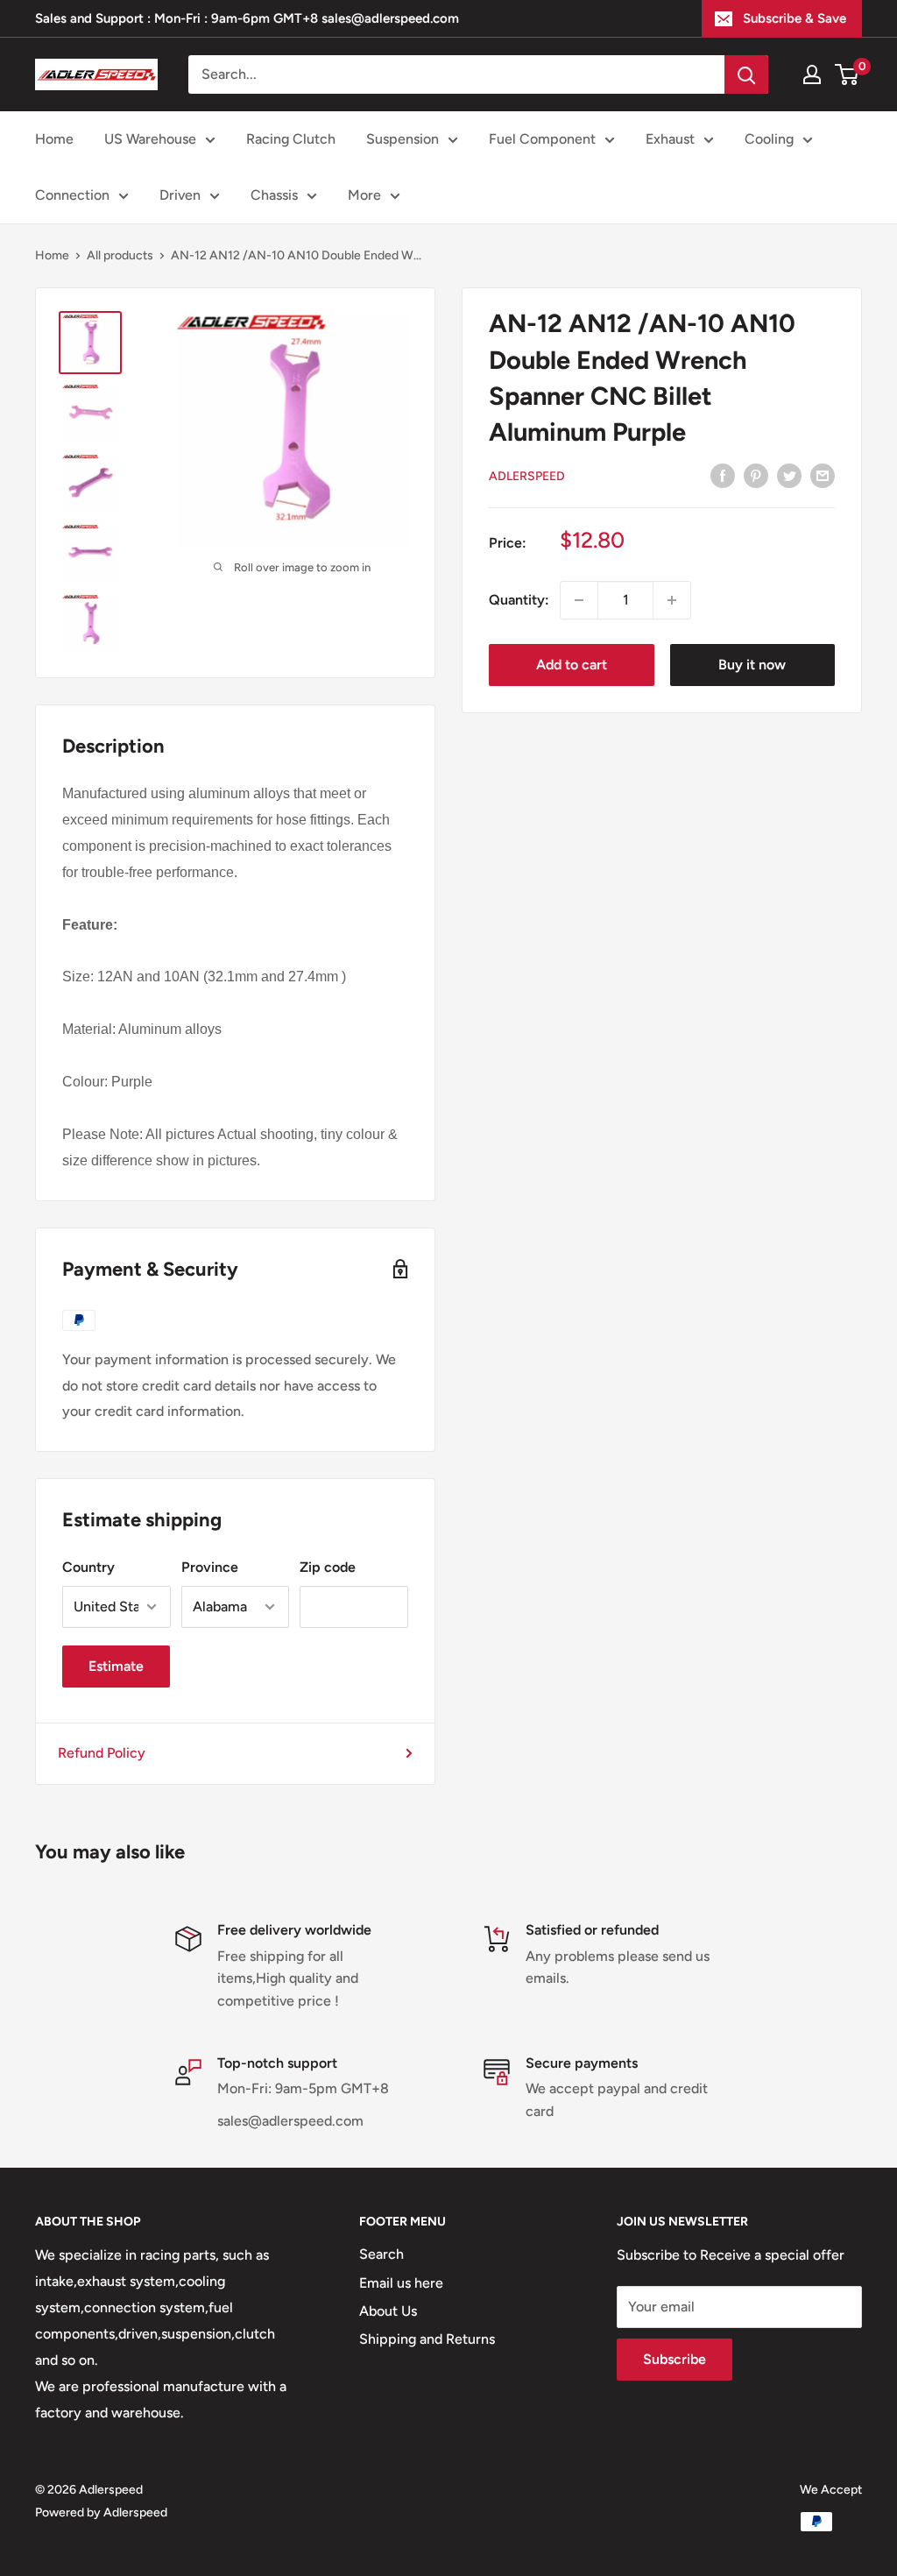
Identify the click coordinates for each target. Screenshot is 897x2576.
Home (54, 139)
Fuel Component (542, 139)
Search (381, 2254)
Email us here (401, 2283)
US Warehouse (150, 139)
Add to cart (572, 665)
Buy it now (752, 665)
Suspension (403, 139)
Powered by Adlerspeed (101, 2512)
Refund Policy (102, 1753)
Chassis (274, 195)
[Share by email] (823, 475)
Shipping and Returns (427, 2339)
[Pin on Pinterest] (756, 475)
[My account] (812, 74)
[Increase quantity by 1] (672, 600)
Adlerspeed (527, 476)
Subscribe (675, 2359)
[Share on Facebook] (723, 475)
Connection (72, 195)
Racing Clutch (291, 139)
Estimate (116, 1666)
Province (210, 1567)
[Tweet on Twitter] (789, 475)
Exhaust (670, 139)
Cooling (769, 139)
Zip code (328, 1567)
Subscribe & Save (795, 18)
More (364, 195)
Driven (180, 195)
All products (120, 255)
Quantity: (519, 600)
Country (88, 1567)
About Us (388, 2311)
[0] (848, 74)
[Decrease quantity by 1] (579, 600)
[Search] (746, 74)
